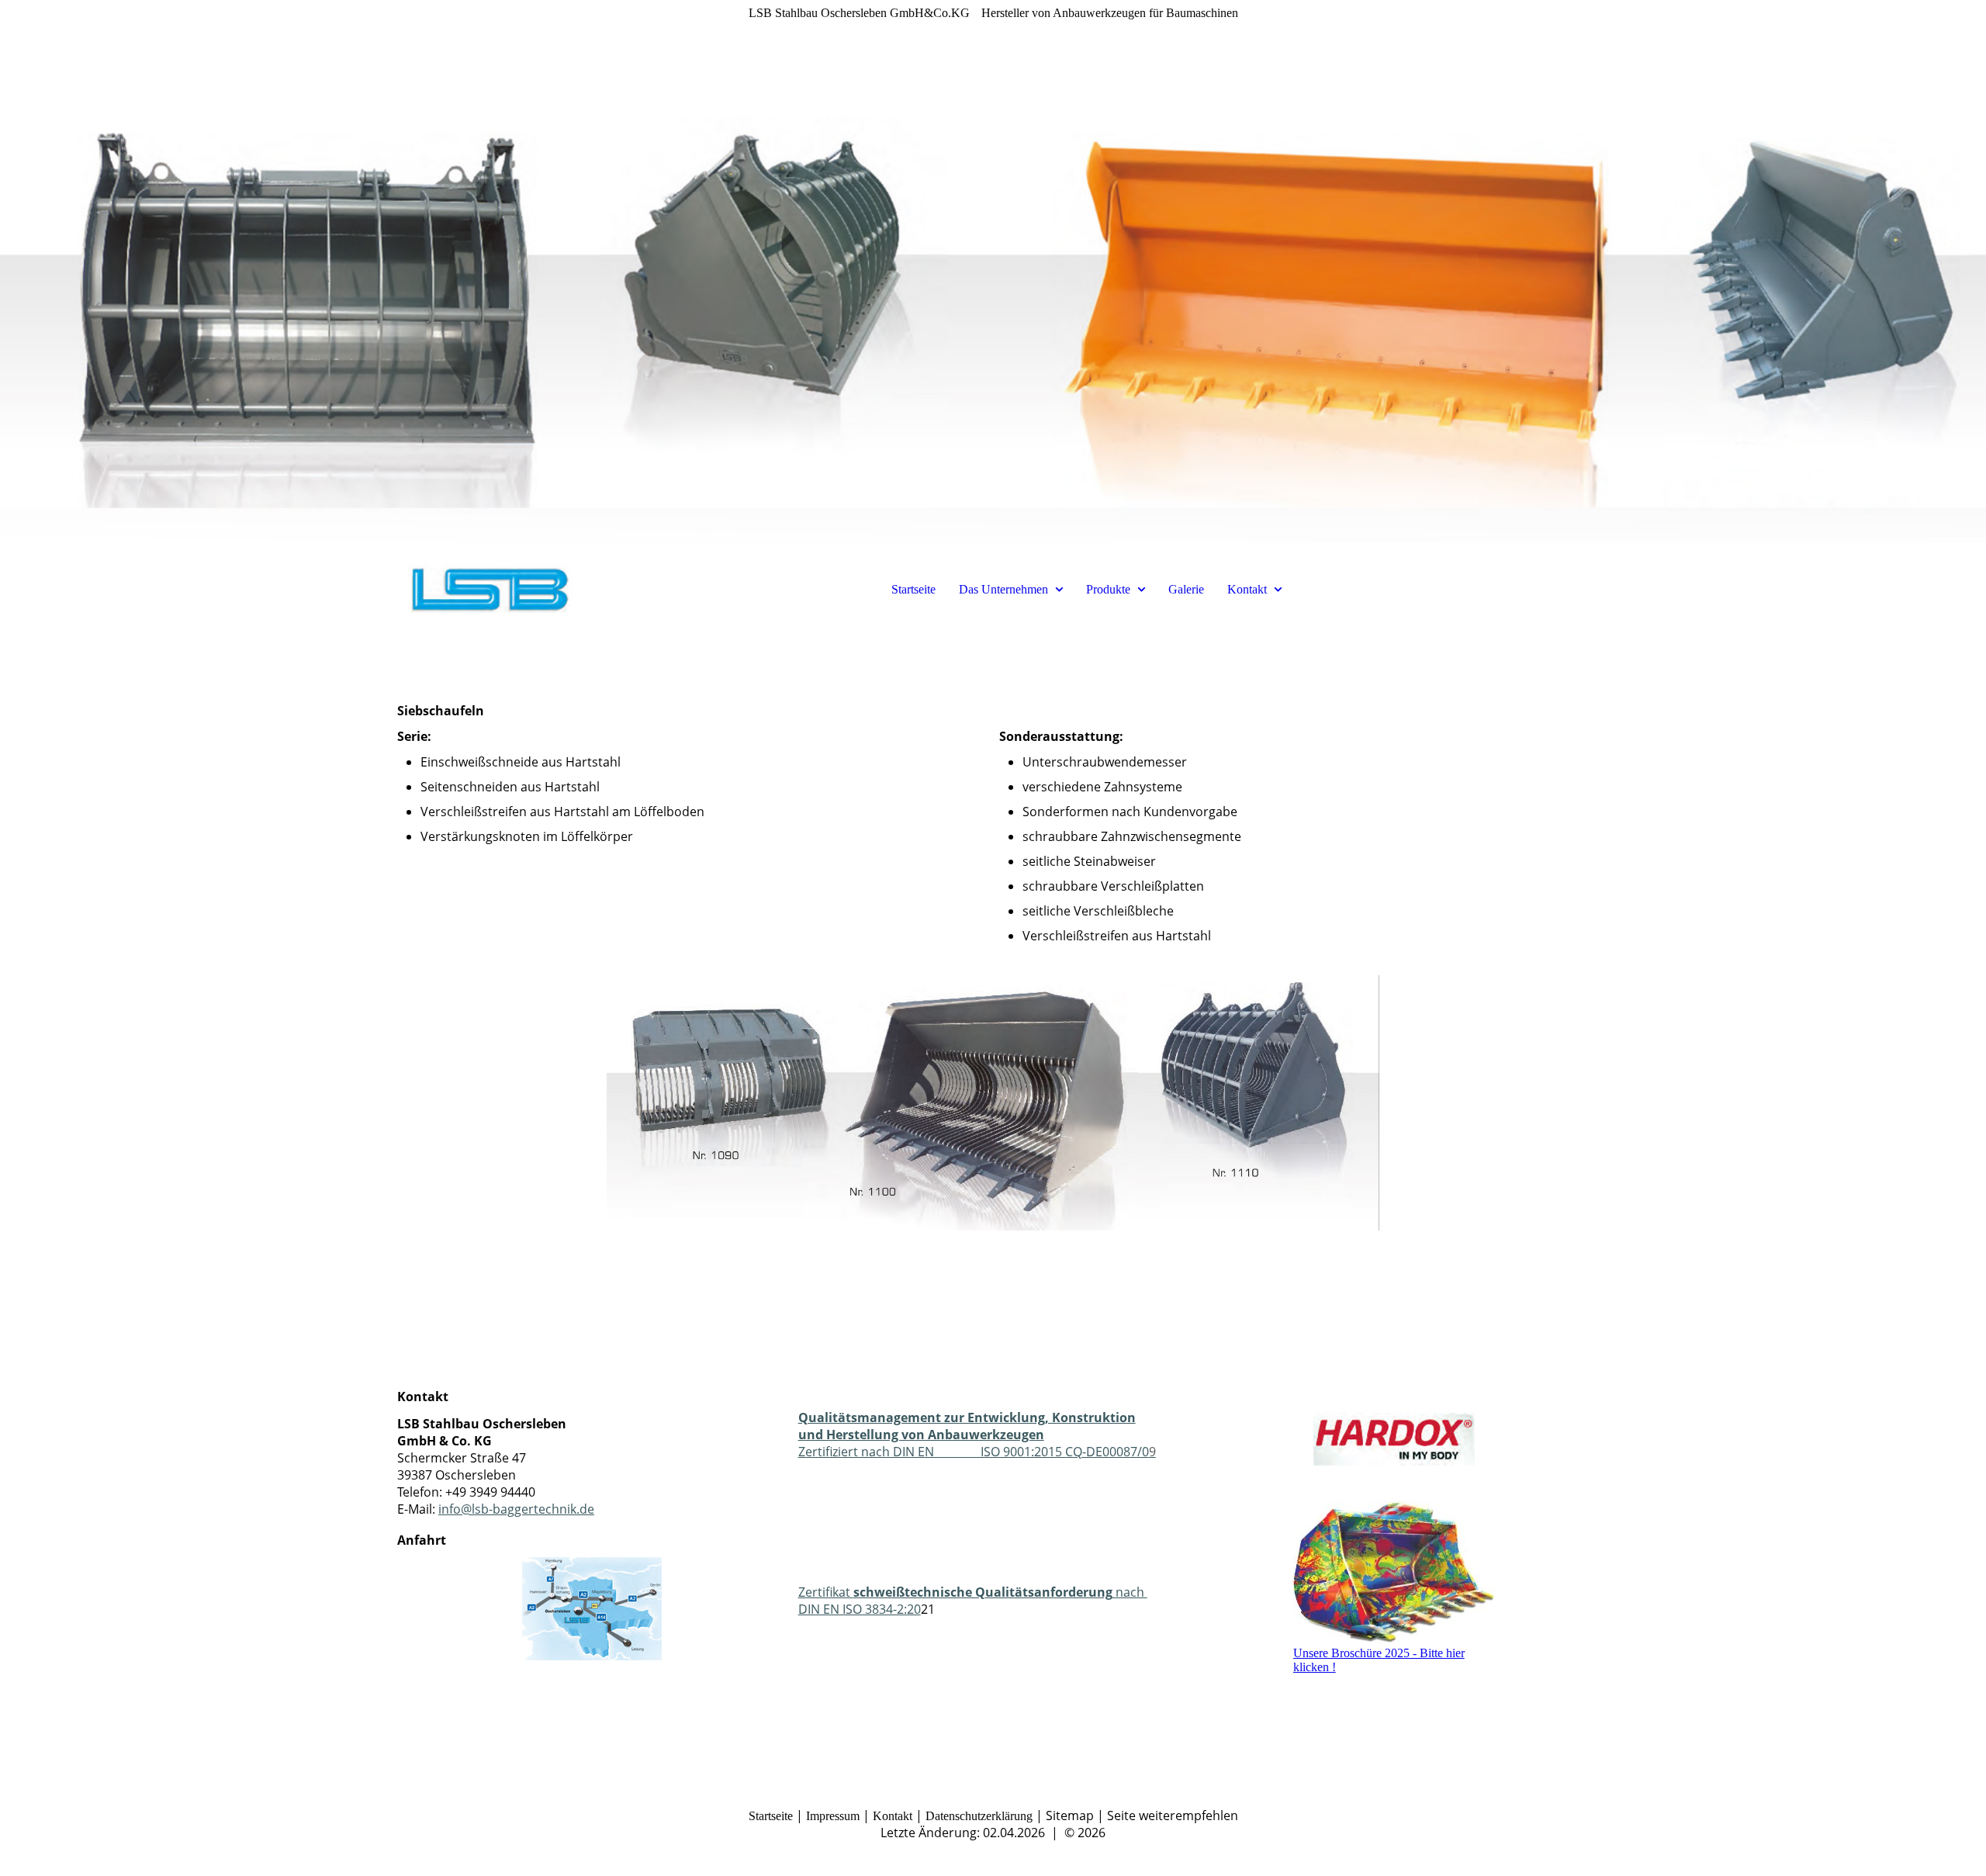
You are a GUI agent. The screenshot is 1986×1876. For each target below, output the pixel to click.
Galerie (1186, 589)
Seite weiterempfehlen (1173, 1815)
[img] (993, 272)
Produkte (1108, 589)
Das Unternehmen (1003, 589)
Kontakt (1247, 589)
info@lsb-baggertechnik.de (516, 1509)
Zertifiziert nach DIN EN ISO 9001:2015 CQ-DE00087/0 (977, 1435)
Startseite (913, 589)
